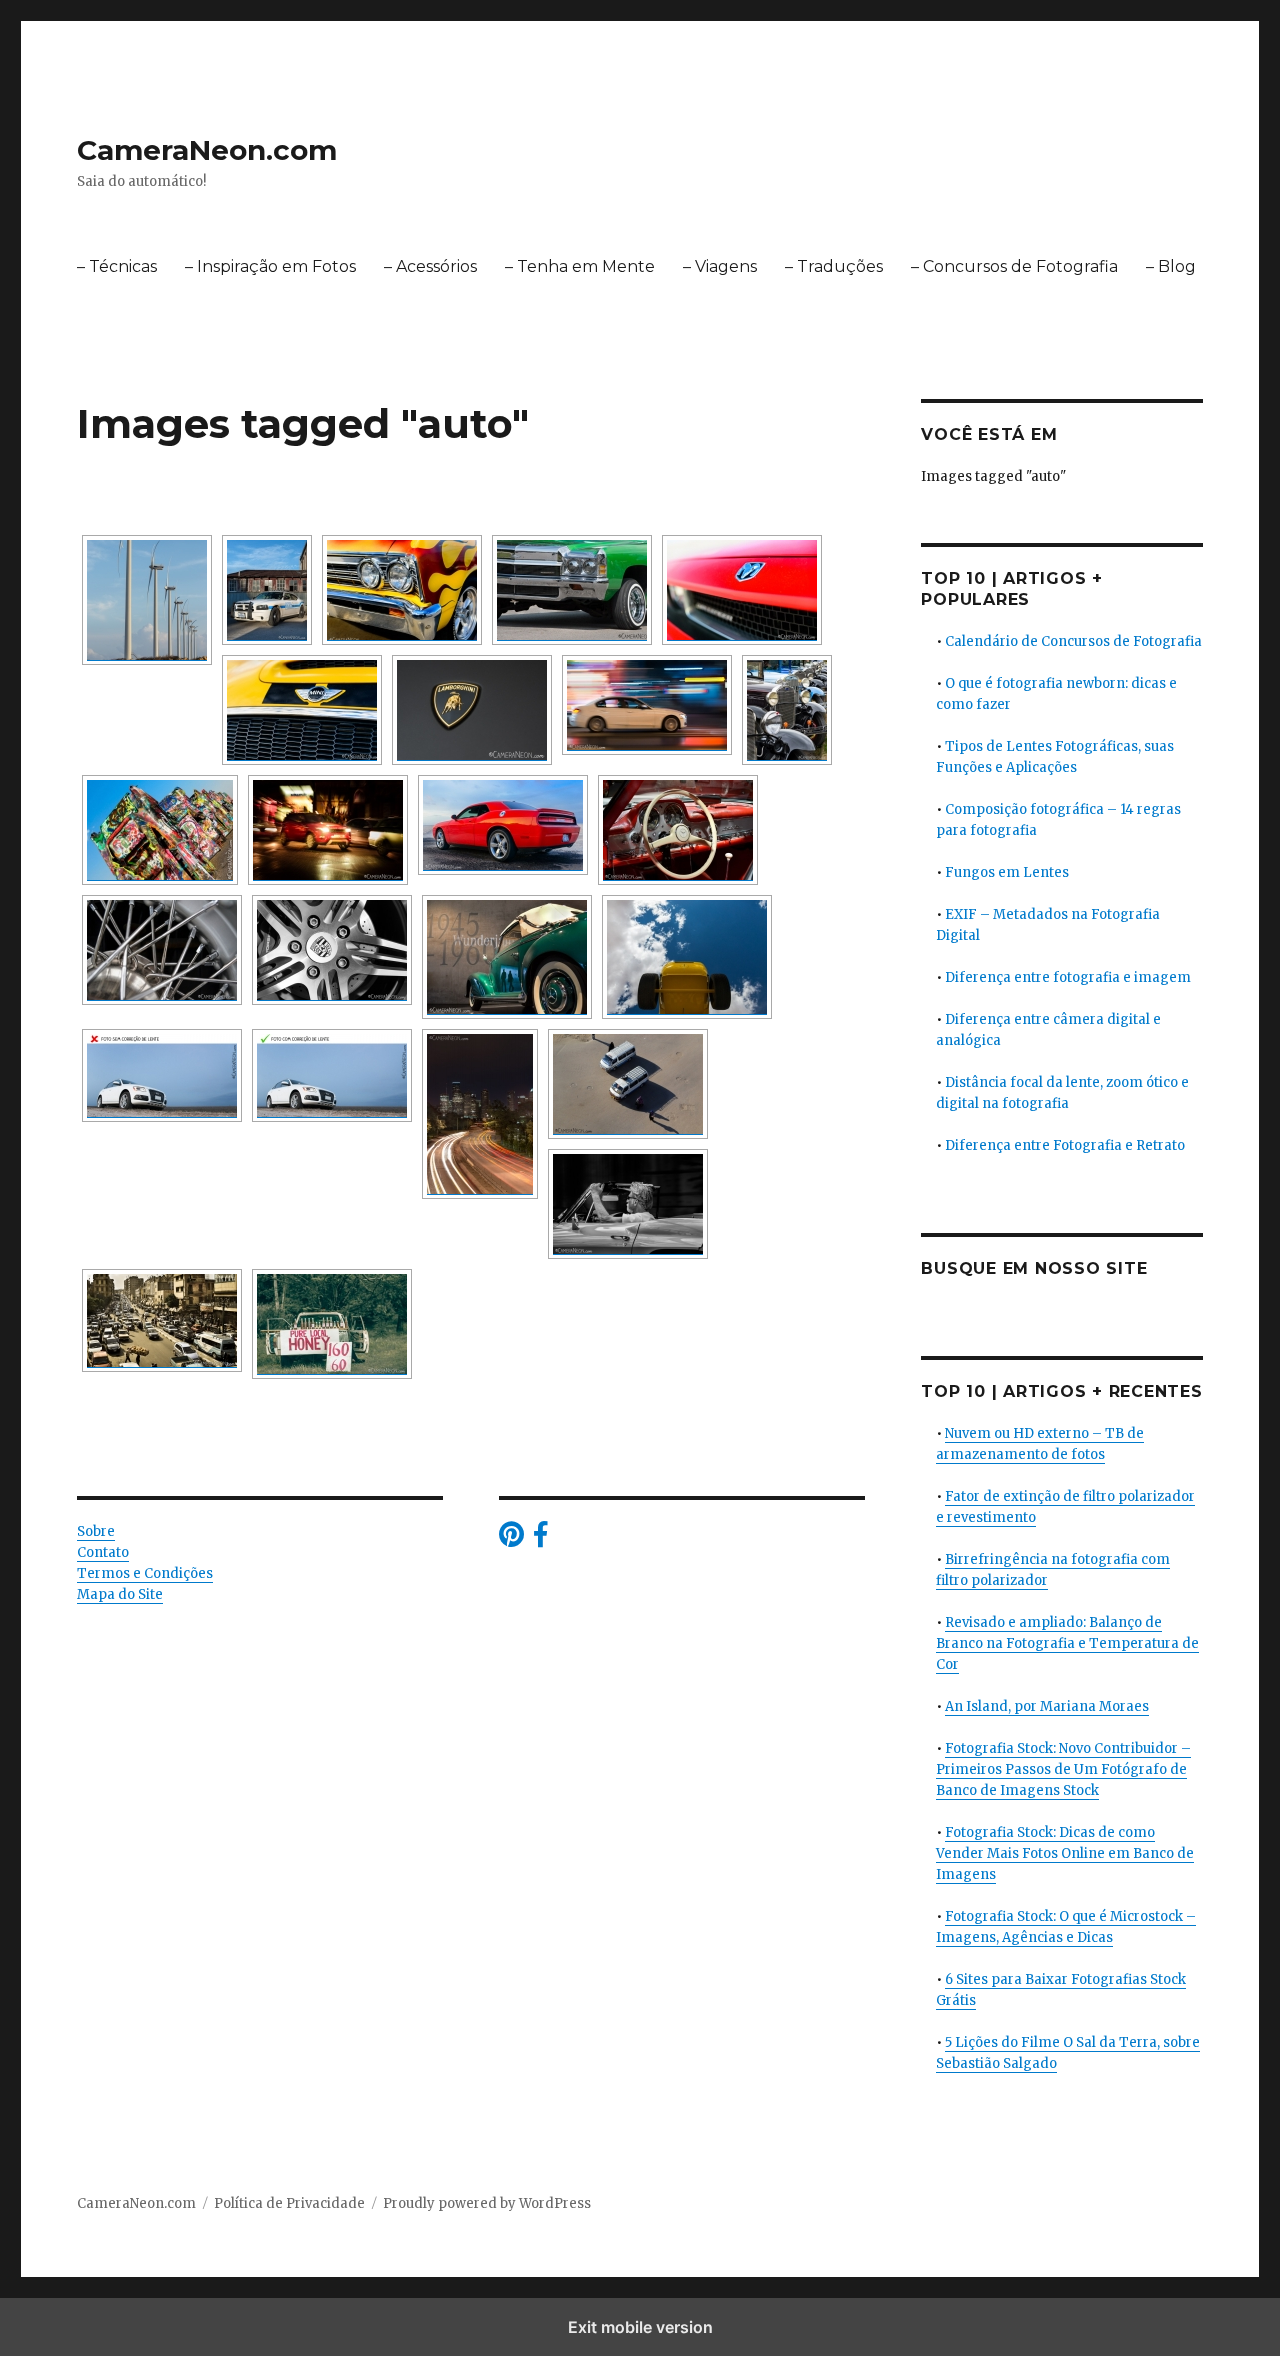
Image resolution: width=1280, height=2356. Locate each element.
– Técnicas (117, 266)
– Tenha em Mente (580, 266)
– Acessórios (430, 266)
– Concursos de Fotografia (1014, 266)
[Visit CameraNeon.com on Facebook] (540, 1539)
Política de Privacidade (289, 2203)
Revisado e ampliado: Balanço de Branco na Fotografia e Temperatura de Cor (1067, 1643)
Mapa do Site (120, 1594)
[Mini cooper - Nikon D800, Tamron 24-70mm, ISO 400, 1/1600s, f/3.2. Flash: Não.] (302, 710)
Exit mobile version (640, 2327)
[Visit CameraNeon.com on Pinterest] (511, 1539)
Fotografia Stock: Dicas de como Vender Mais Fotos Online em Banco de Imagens (1065, 1853)
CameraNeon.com (207, 150)
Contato (103, 1552)
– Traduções (834, 266)
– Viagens (720, 266)
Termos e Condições (145, 1573)
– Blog (1171, 266)
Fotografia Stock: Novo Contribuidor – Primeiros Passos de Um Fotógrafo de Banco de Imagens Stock (1063, 1769)
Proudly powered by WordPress (487, 2203)
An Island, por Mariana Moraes (1047, 1706)
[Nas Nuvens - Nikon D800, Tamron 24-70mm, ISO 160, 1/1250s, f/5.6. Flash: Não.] (687, 957)
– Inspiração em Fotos (270, 266)
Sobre (96, 1531)
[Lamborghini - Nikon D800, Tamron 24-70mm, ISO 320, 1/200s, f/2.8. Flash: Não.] (472, 710)
